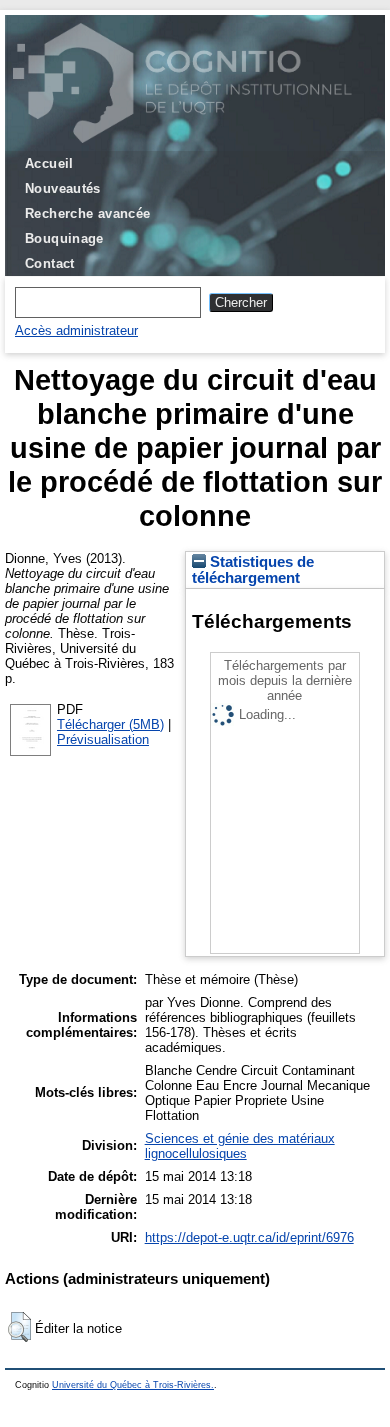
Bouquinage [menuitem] (64, 238)
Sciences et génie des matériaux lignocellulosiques (240, 1146)
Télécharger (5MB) (110, 724)
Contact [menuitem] (50, 263)
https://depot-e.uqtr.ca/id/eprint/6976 (249, 1237)
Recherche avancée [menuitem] (88, 213)
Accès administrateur (76, 330)
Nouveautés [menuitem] (63, 188)
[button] (19, 1327)
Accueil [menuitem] (49, 163)
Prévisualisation (103, 739)
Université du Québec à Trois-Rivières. (133, 1385)
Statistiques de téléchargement (253, 570)
